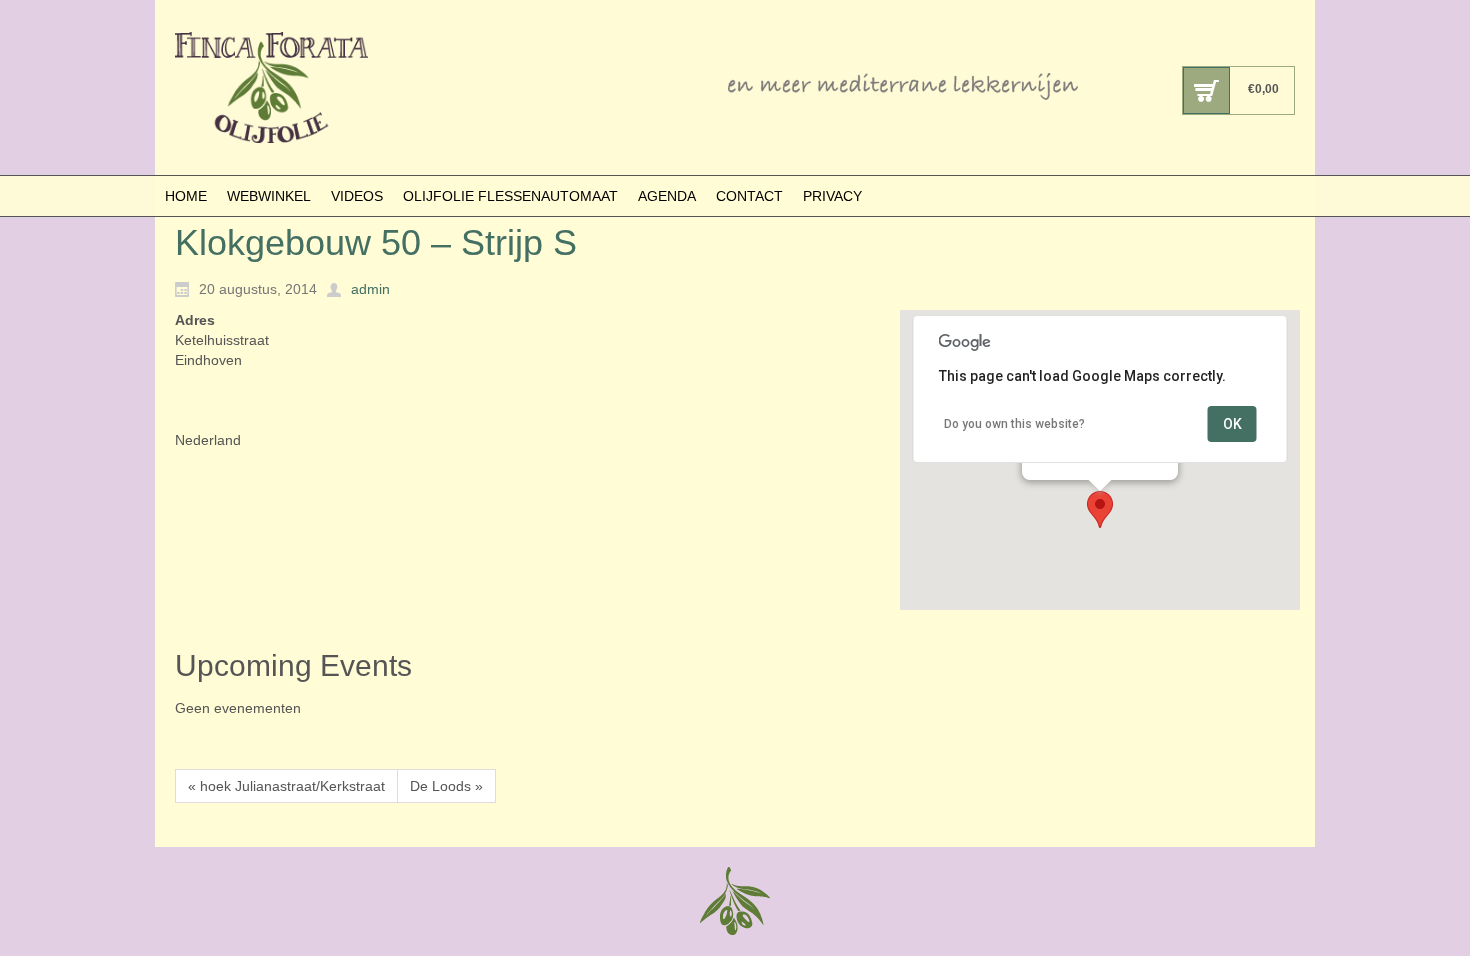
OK (1232, 424)
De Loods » (446, 786)
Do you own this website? (1014, 424)
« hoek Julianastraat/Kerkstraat (286, 786)
